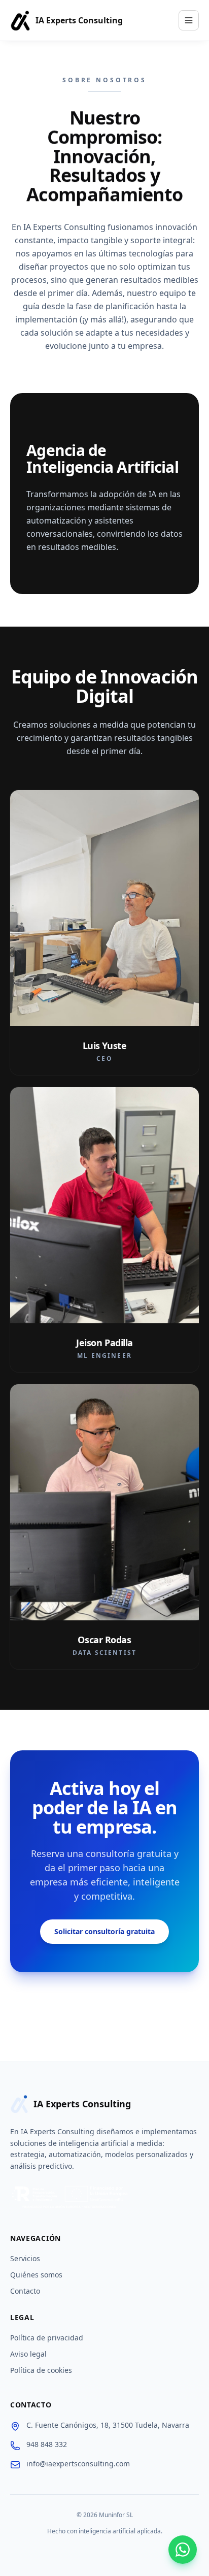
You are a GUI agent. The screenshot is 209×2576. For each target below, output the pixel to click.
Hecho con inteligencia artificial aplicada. (105, 2531)
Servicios (25, 2258)
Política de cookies (41, 2370)
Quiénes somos (36, 2275)
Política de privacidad (47, 2338)
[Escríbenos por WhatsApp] (183, 2550)
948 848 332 (47, 2444)
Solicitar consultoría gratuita (104, 1931)
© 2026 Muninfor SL (105, 2515)
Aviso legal (28, 2354)
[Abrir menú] (189, 20)
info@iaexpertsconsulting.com (78, 2464)
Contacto (25, 2291)
